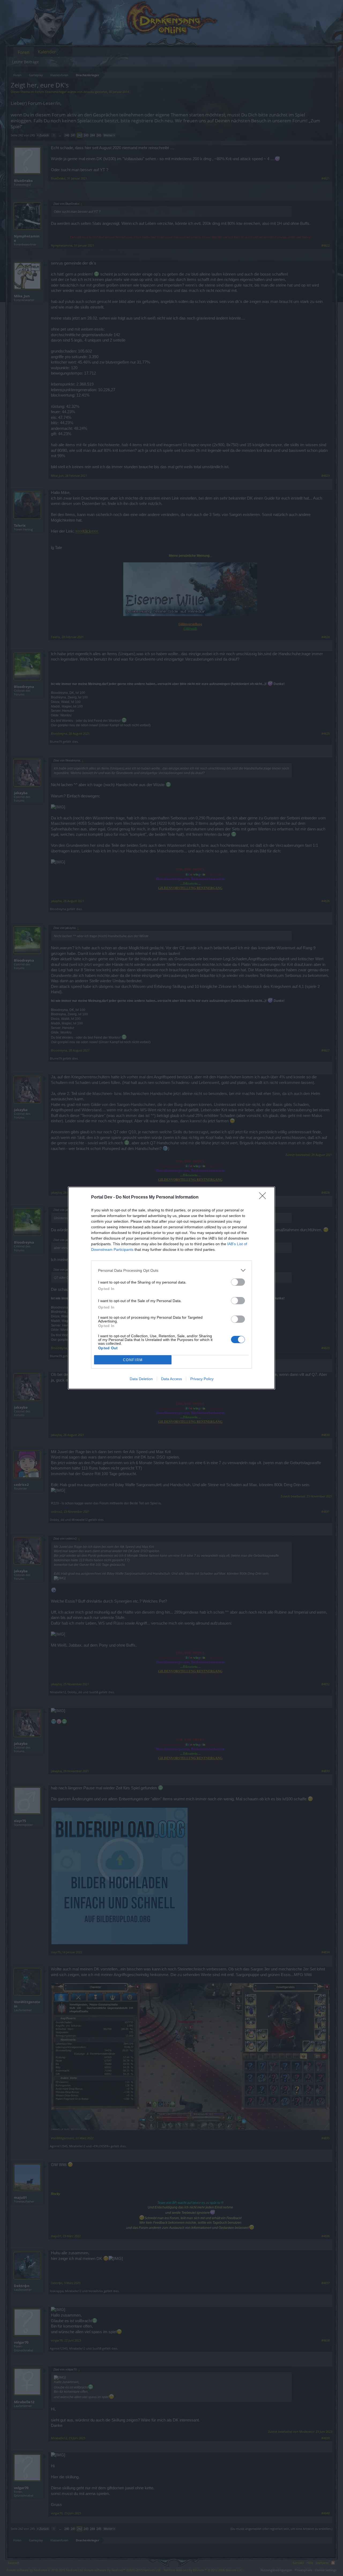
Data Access (171, 1379)
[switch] (238, 1282)
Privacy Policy (202, 1379)
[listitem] (171, 1270)
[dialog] (171, 1288)
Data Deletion (141, 1379)
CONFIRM (133, 1360)
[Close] (264, 1197)
